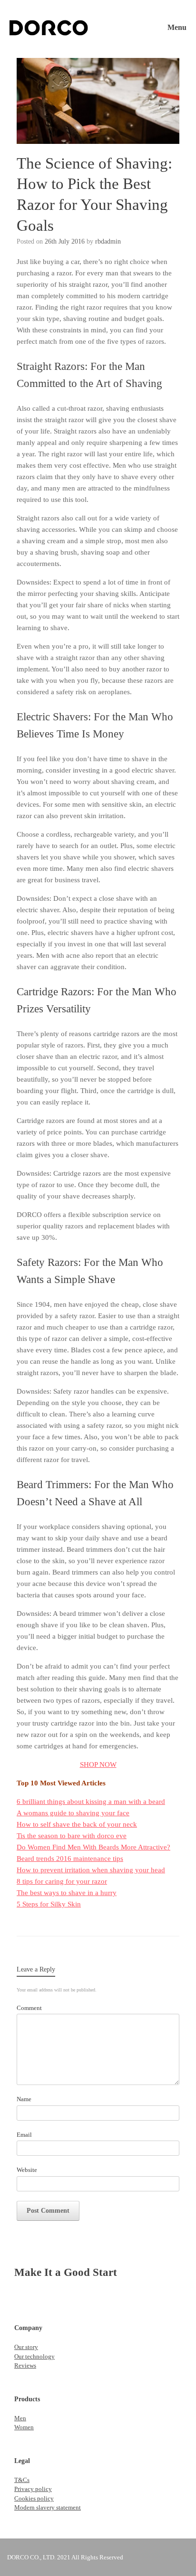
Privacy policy (33, 2489)
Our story (26, 2347)
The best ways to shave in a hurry (67, 1893)
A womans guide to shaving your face (73, 1813)
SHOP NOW (98, 1765)
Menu (177, 27)
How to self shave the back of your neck (77, 1824)
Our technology (34, 2356)
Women (24, 2427)
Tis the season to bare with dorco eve (72, 1836)
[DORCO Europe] (49, 28)
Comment (29, 2008)
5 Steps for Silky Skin (49, 1904)
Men (20, 2418)
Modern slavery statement (48, 2507)
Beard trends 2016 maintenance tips (70, 1859)
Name (24, 2099)
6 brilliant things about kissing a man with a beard (91, 1802)
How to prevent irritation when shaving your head (91, 1870)
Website (27, 2170)
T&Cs (22, 2480)
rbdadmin (108, 241)
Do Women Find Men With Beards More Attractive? (93, 1847)
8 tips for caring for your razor (62, 1881)
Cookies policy (34, 2498)
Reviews (25, 2365)
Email (24, 2135)
